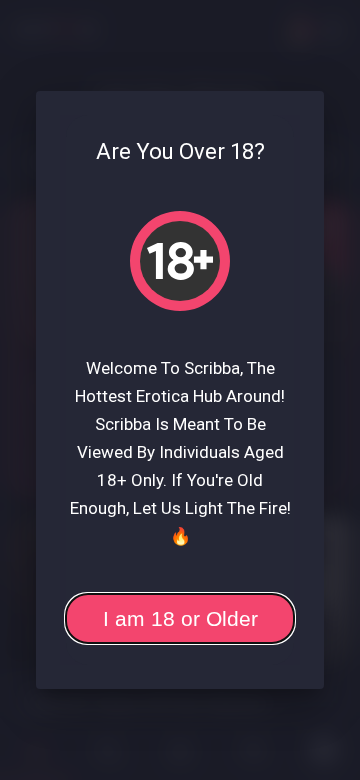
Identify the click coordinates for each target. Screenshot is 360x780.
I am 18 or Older (180, 618)
